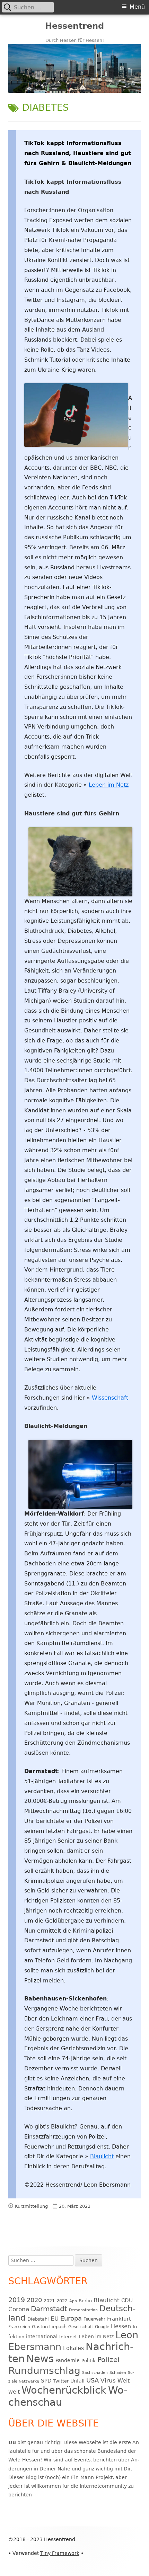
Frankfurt (119, 2319)
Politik (89, 2361)
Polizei (108, 2360)
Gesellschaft (81, 2327)
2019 (17, 2300)
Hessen (121, 2326)
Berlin (85, 2301)
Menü (137, 7)
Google (102, 2327)
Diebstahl (38, 2319)
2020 (34, 2300)
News (40, 2359)
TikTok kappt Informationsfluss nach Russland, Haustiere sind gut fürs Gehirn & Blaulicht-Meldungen (78, 153)
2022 (62, 2301)
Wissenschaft (110, 1398)
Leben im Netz (109, 785)
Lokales (73, 2348)
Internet (68, 2337)
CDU (127, 2300)
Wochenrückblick (64, 2390)
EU (55, 2319)
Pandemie (68, 2360)
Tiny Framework (60, 2553)
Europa (71, 2319)
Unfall (77, 2381)
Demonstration (83, 2310)
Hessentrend (74, 26)
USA (93, 2380)
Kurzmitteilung (31, 2206)
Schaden (118, 2373)
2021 (49, 2301)
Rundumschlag (44, 2371)
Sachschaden (95, 2373)
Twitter (61, 2381)
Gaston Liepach (49, 2327)
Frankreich (19, 2327)
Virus (108, 2380)
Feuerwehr (94, 2319)
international (42, 2337)
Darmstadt (49, 2309)
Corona (19, 2309)
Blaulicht (102, 2156)
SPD (46, 2381)
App (73, 2301)
